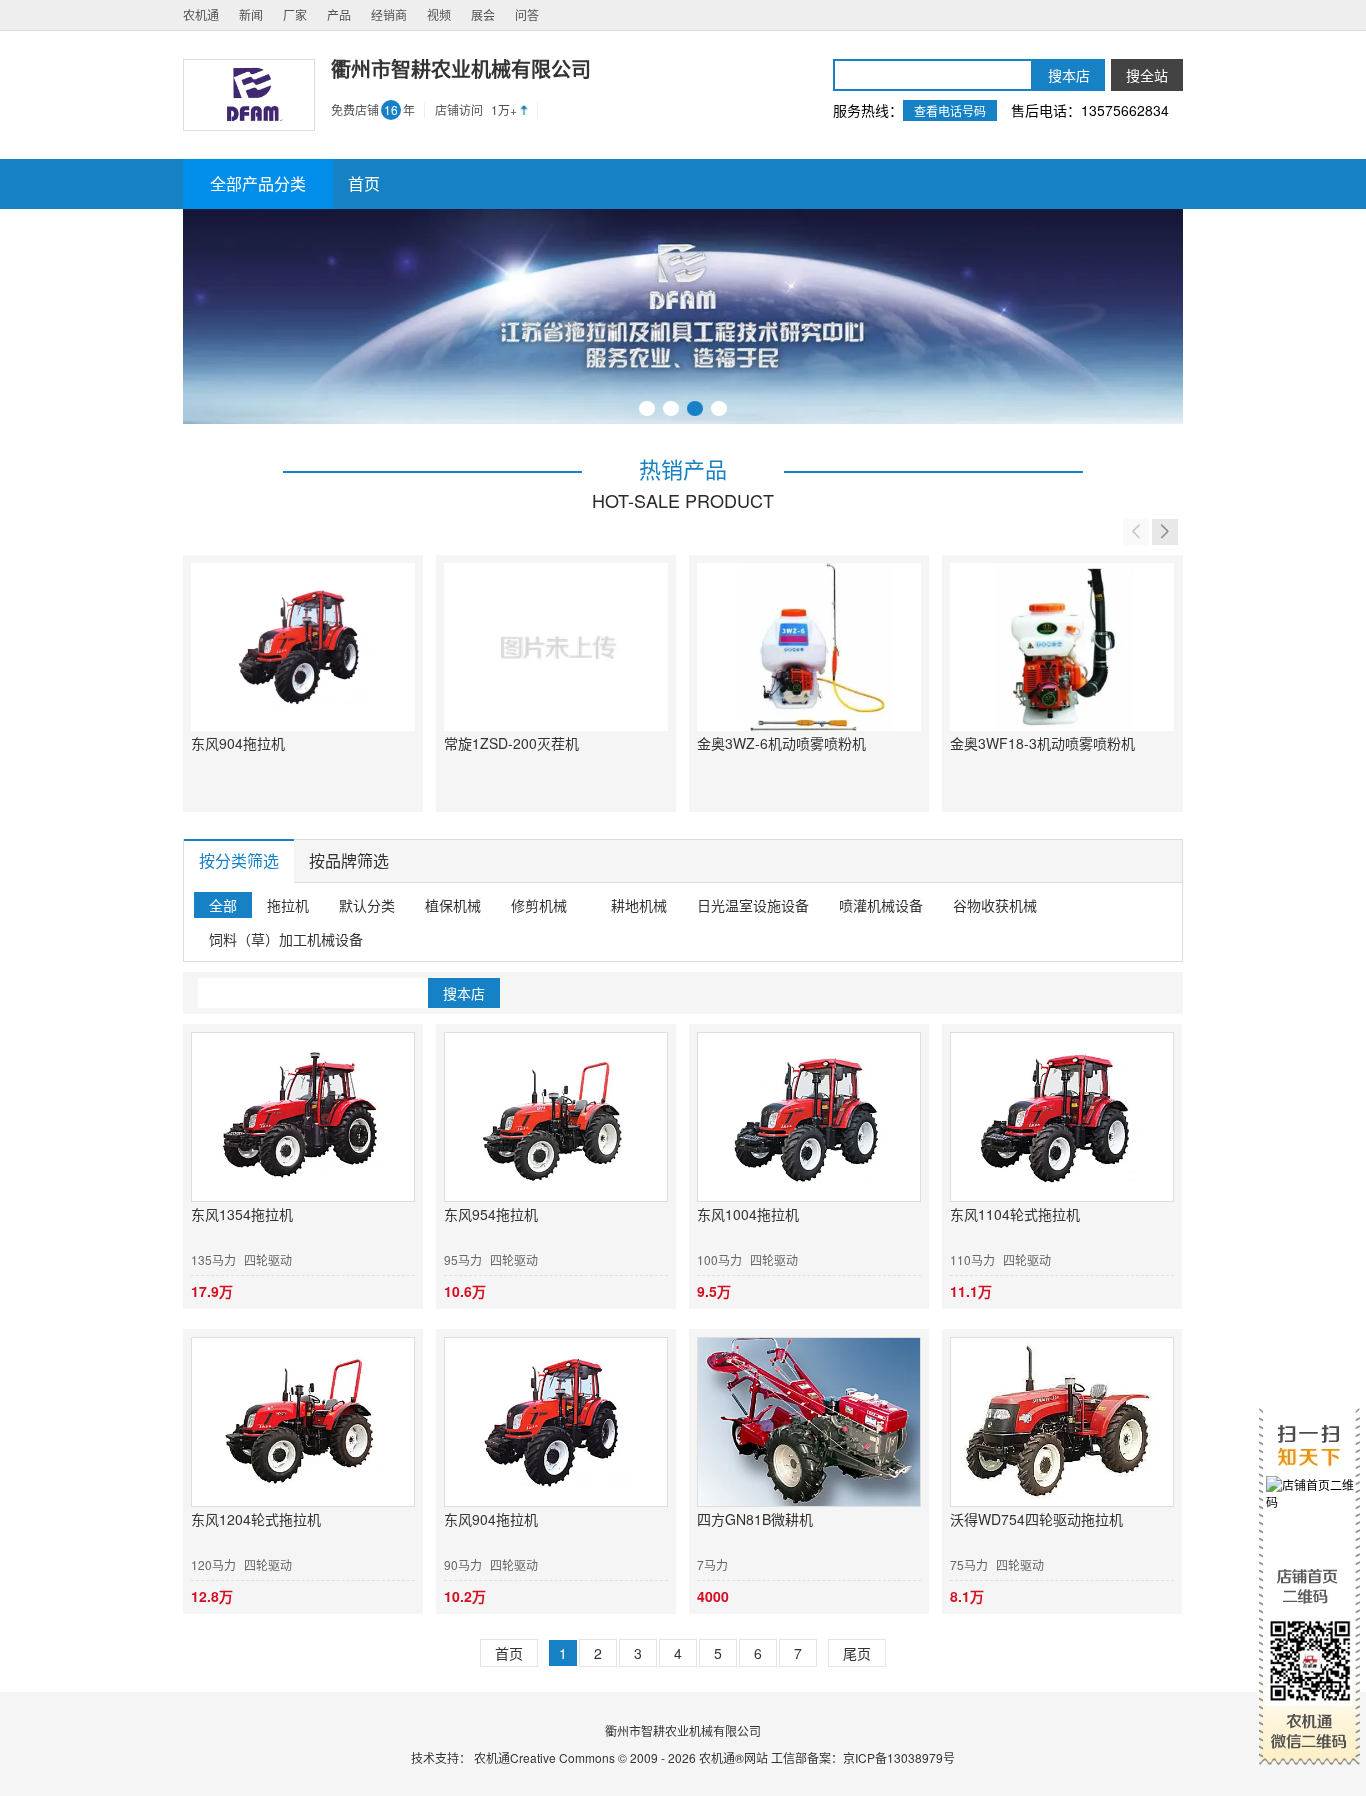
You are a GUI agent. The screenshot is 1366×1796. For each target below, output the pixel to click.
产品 (339, 14)
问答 (527, 14)
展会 (483, 14)
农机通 (201, 14)
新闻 (251, 14)
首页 (509, 1653)
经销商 (389, 14)
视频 (439, 14)
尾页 (857, 1653)
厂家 (295, 14)
